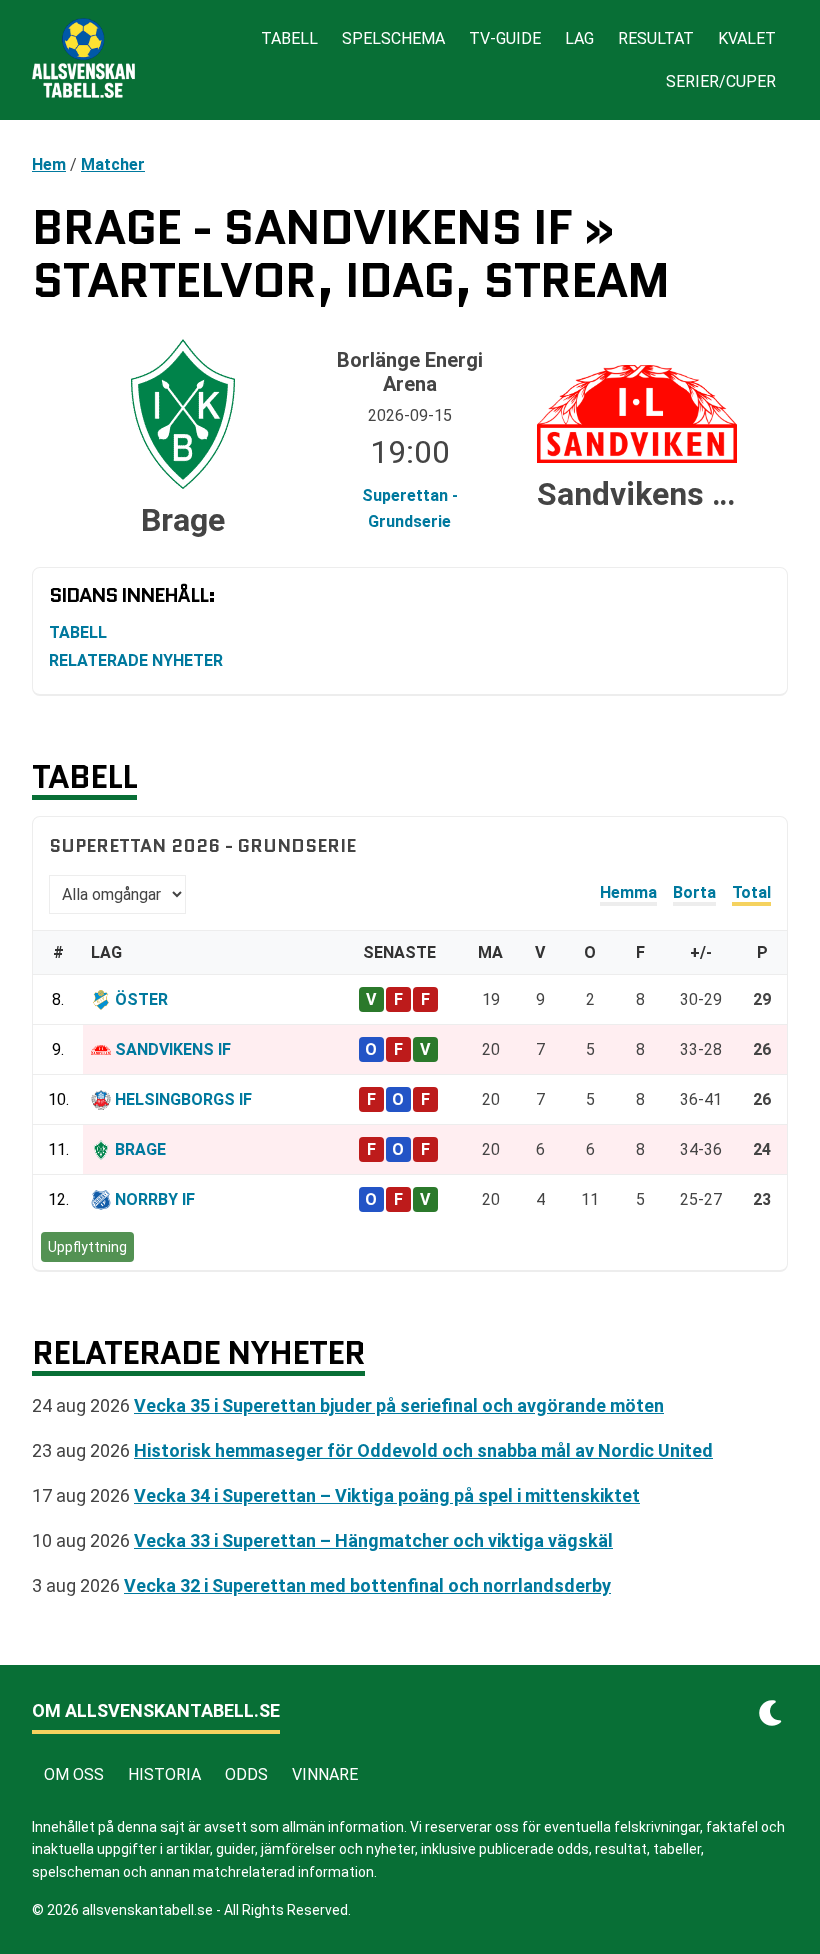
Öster (141, 999)
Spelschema (393, 38)
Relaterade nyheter (136, 660)
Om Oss (74, 1774)
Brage (140, 1149)
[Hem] (83, 60)
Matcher (113, 164)
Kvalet (747, 38)
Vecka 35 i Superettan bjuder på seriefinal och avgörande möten (399, 1405)
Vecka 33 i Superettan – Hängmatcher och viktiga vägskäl (373, 1540)
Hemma (628, 892)
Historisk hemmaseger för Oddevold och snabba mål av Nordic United (423, 1450)
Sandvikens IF (173, 1049)
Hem (49, 164)
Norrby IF (155, 1199)
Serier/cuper (721, 81)
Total (751, 892)
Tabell (289, 38)
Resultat (656, 38)
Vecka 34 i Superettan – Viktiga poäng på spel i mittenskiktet (387, 1495)
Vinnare (325, 1774)
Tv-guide (505, 38)
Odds (246, 1774)
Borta (694, 892)
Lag (579, 38)
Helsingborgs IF (183, 1099)
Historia (164, 1774)
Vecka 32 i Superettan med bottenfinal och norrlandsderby (367, 1585)
